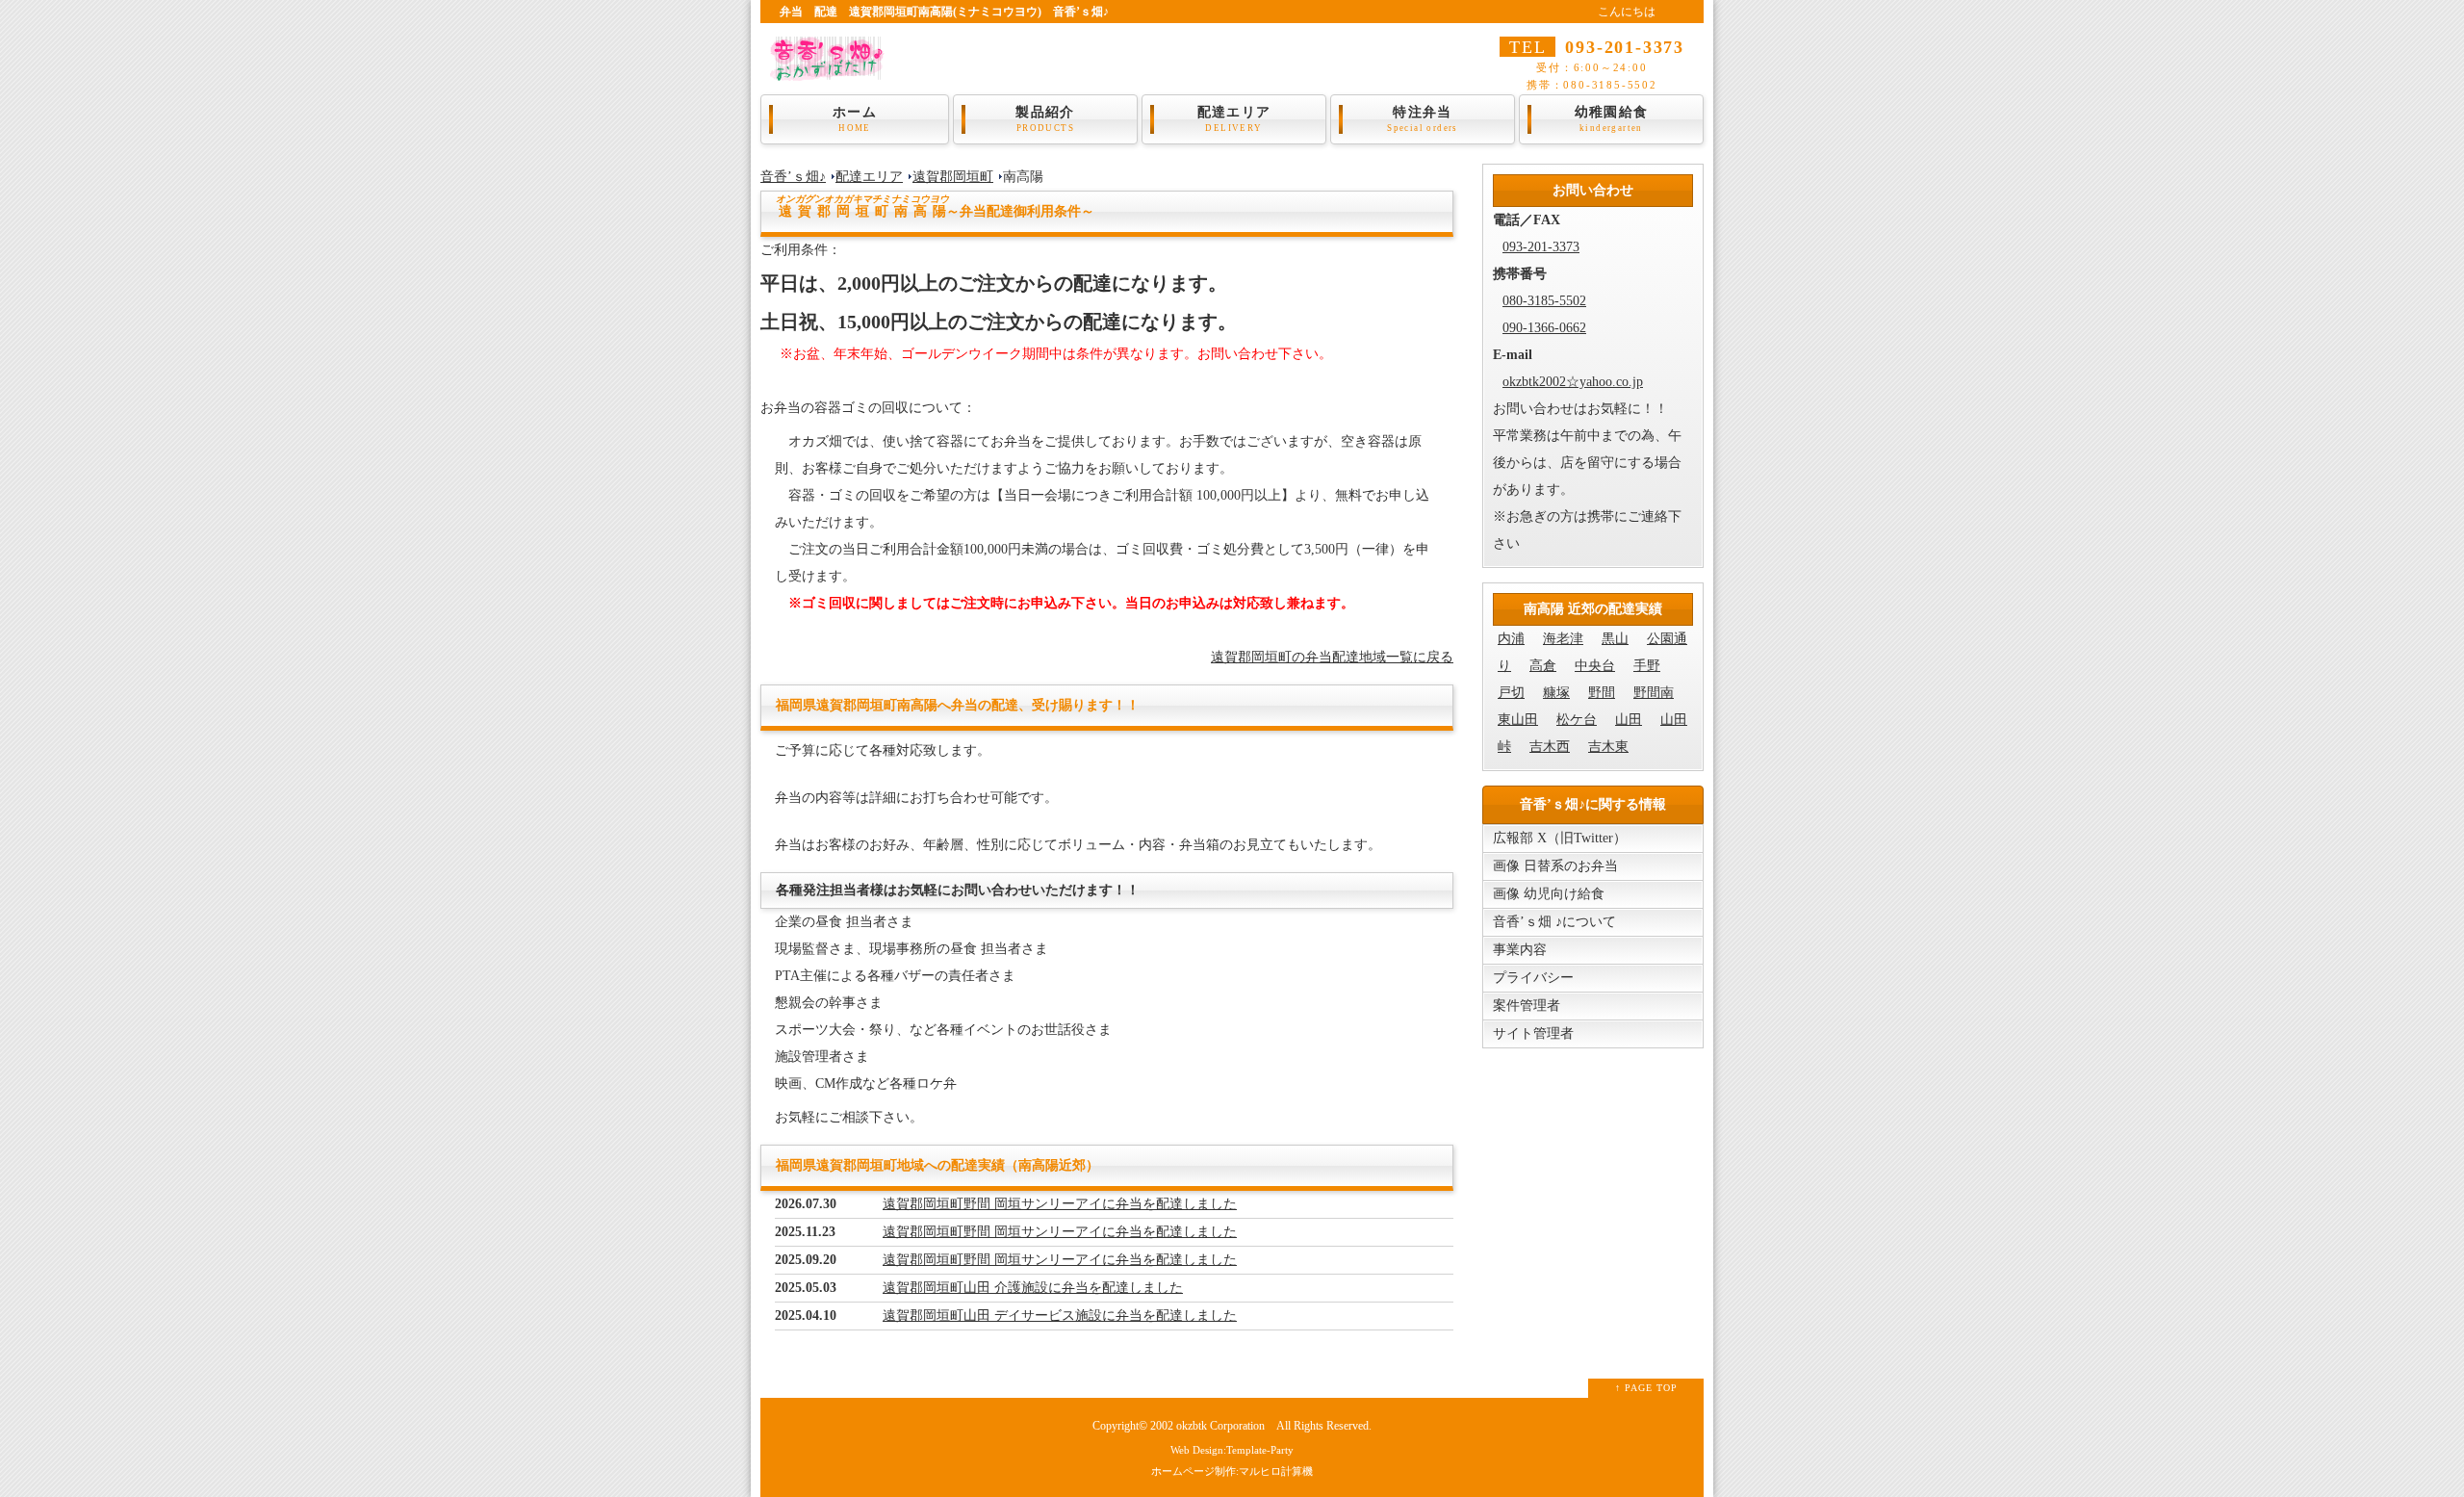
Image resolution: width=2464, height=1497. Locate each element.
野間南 (1654, 693)
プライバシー (1533, 978)
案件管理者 (1527, 1006)
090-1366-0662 (1544, 328)
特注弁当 (1423, 119)
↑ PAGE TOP (1646, 1388)
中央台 (1595, 666)
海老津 (1563, 639)
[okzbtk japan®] (832, 68)
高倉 (1543, 666)
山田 (1629, 720)
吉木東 (1608, 747)
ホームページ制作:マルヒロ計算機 (1232, 1471)
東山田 (1518, 720)
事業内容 (1520, 950)
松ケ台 (1577, 720)
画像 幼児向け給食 (1549, 894)
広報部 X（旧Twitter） (1560, 838)
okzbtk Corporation (1220, 1426)
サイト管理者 (1533, 1033)
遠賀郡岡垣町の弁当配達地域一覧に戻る (1332, 657)
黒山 (1615, 639)
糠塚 (1556, 693)
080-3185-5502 (1544, 301)
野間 (1602, 693)
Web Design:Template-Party (1232, 1450)
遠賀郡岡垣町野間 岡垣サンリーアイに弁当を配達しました (1060, 1204)
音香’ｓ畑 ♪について (1554, 922)
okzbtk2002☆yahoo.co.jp (1573, 382)
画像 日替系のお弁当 (1555, 866)
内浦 (1511, 639)
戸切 (1511, 693)
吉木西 (1550, 747)
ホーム (855, 119)
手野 (1647, 666)
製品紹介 (1045, 119)
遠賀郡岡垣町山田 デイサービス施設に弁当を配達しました (1060, 1316)
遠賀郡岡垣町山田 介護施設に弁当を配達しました (1033, 1288)
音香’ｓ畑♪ (793, 177)
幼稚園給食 (1612, 119)
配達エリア (1234, 119)
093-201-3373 (1541, 247)
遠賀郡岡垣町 (953, 177)
